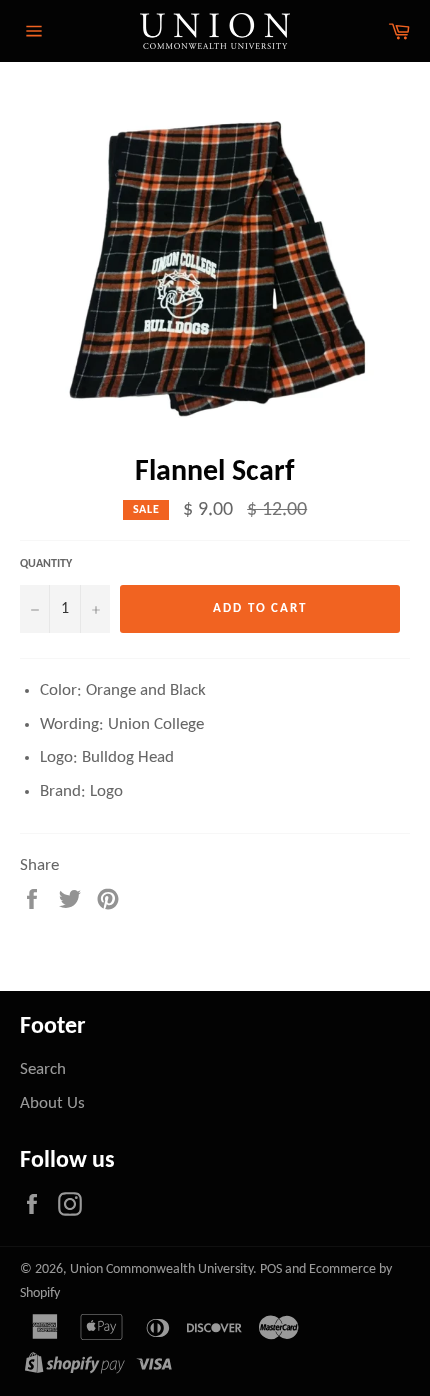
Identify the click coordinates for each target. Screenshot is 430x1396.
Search (43, 1069)
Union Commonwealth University (161, 1269)
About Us (52, 1103)
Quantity (46, 564)
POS (271, 1269)
